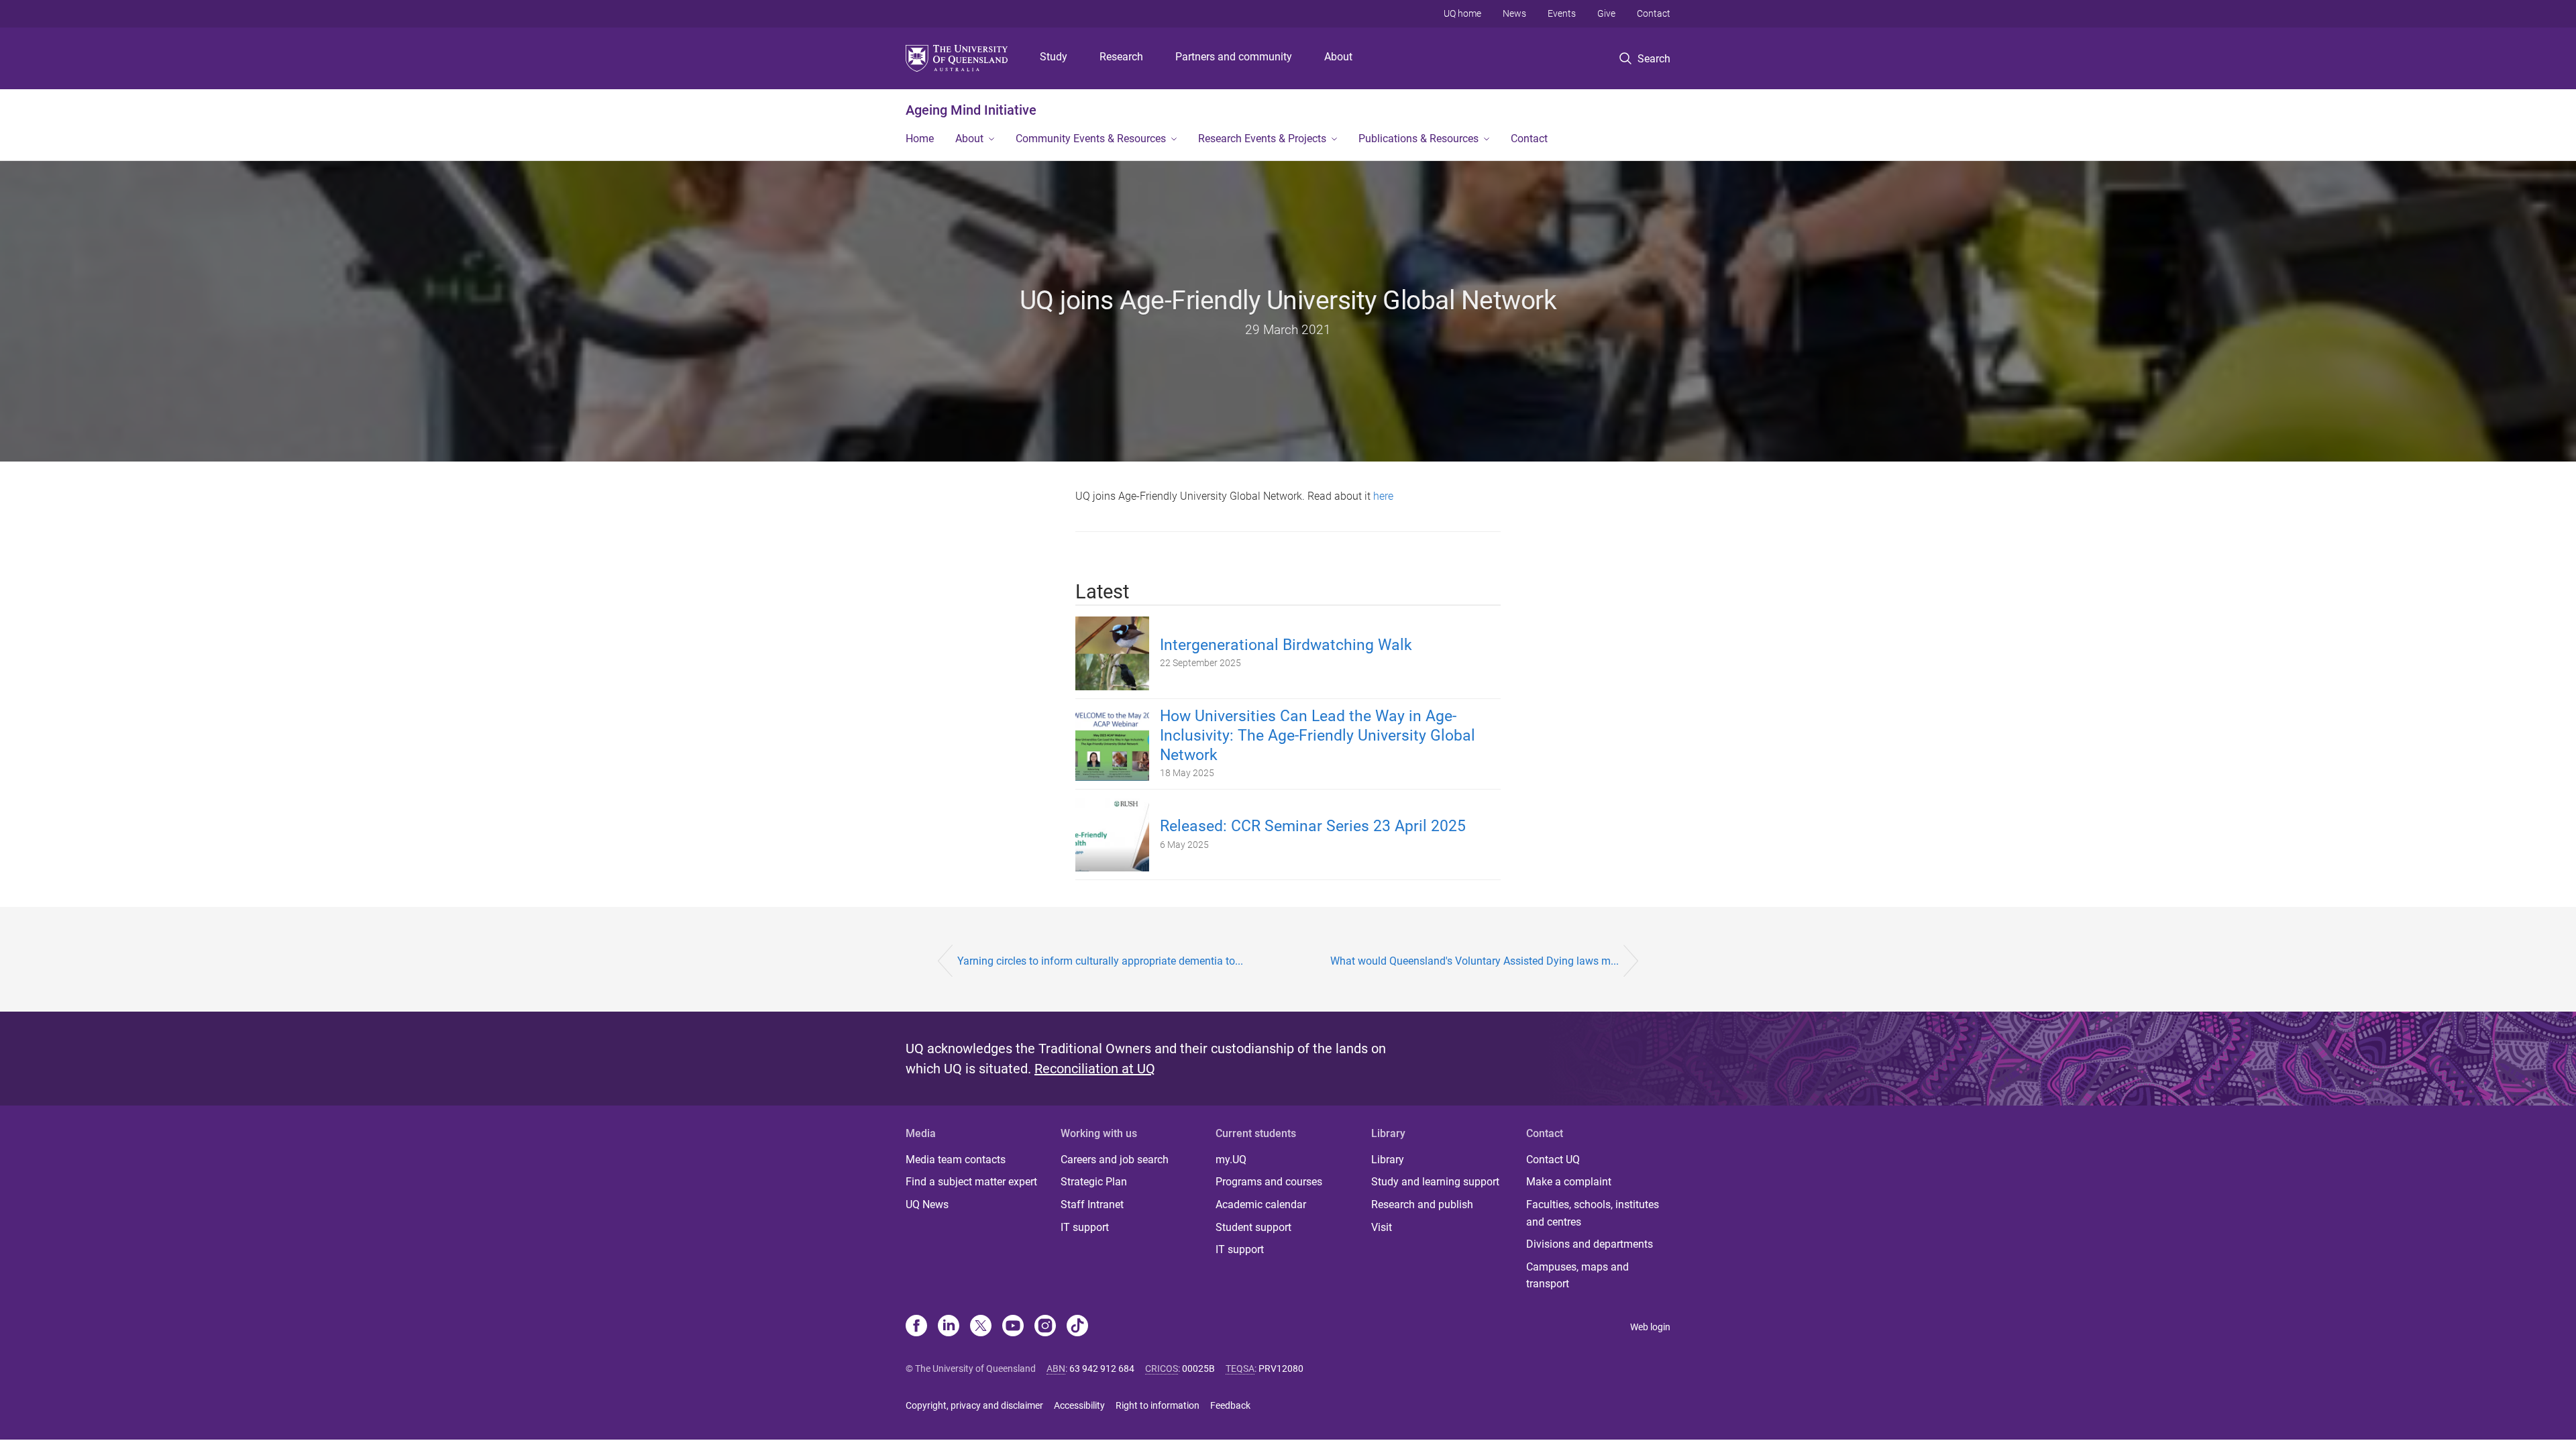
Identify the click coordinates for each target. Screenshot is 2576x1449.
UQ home (1462, 13)
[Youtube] (1013, 1327)
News (1514, 13)
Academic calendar (1261, 1204)
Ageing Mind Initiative (971, 110)
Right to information (1158, 1405)
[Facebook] (916, 1327)
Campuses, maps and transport (1577, 1276)
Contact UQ (1553, 1160)
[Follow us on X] (981, 1327)
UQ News (927, 1204)
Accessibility (1079, 1405)
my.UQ (1231, 1160)
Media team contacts (956, 1160)
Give (1606, 13)
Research (1121, 57)
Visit (1382, 1227)
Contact (1654, 13)
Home (920, 139)
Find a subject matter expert (971, 1182)
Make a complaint (1569, 1182)
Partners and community (1234, 57)
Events (1562, 13)
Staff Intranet (1092, 1204)
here (1383, 496)
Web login (1650, 1327)
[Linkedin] (949, 1327)
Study (1054, 57)
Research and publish (1422, 1204)
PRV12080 (1281, 1368)
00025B (1198, 1368)
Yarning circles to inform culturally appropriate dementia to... (1100, 961)
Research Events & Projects (1262, 139)
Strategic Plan (1094, 1182)
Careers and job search (1115, 1160)
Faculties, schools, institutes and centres (1593, 1213)
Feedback (1230, 1405)
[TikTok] (1077, 1327)
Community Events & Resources (1091, 139)
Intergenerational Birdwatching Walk (1286, 645)
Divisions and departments (1590, 1244)
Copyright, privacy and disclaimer (974, 1405)
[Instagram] (1045, 1327)
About (1338, 57)
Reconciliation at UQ (1095, 1069)
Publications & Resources (1418, 139)
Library (1388, 1160)
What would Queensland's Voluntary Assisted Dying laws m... (1474, 961)
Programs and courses (1269, 1182)
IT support (1085, 1227)
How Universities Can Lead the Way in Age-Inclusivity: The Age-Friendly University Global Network (1318, 736)
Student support (1253, 1227)
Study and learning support (1435, 1182)
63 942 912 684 (1102, 1368)
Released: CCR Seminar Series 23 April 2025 (1313, 826)
